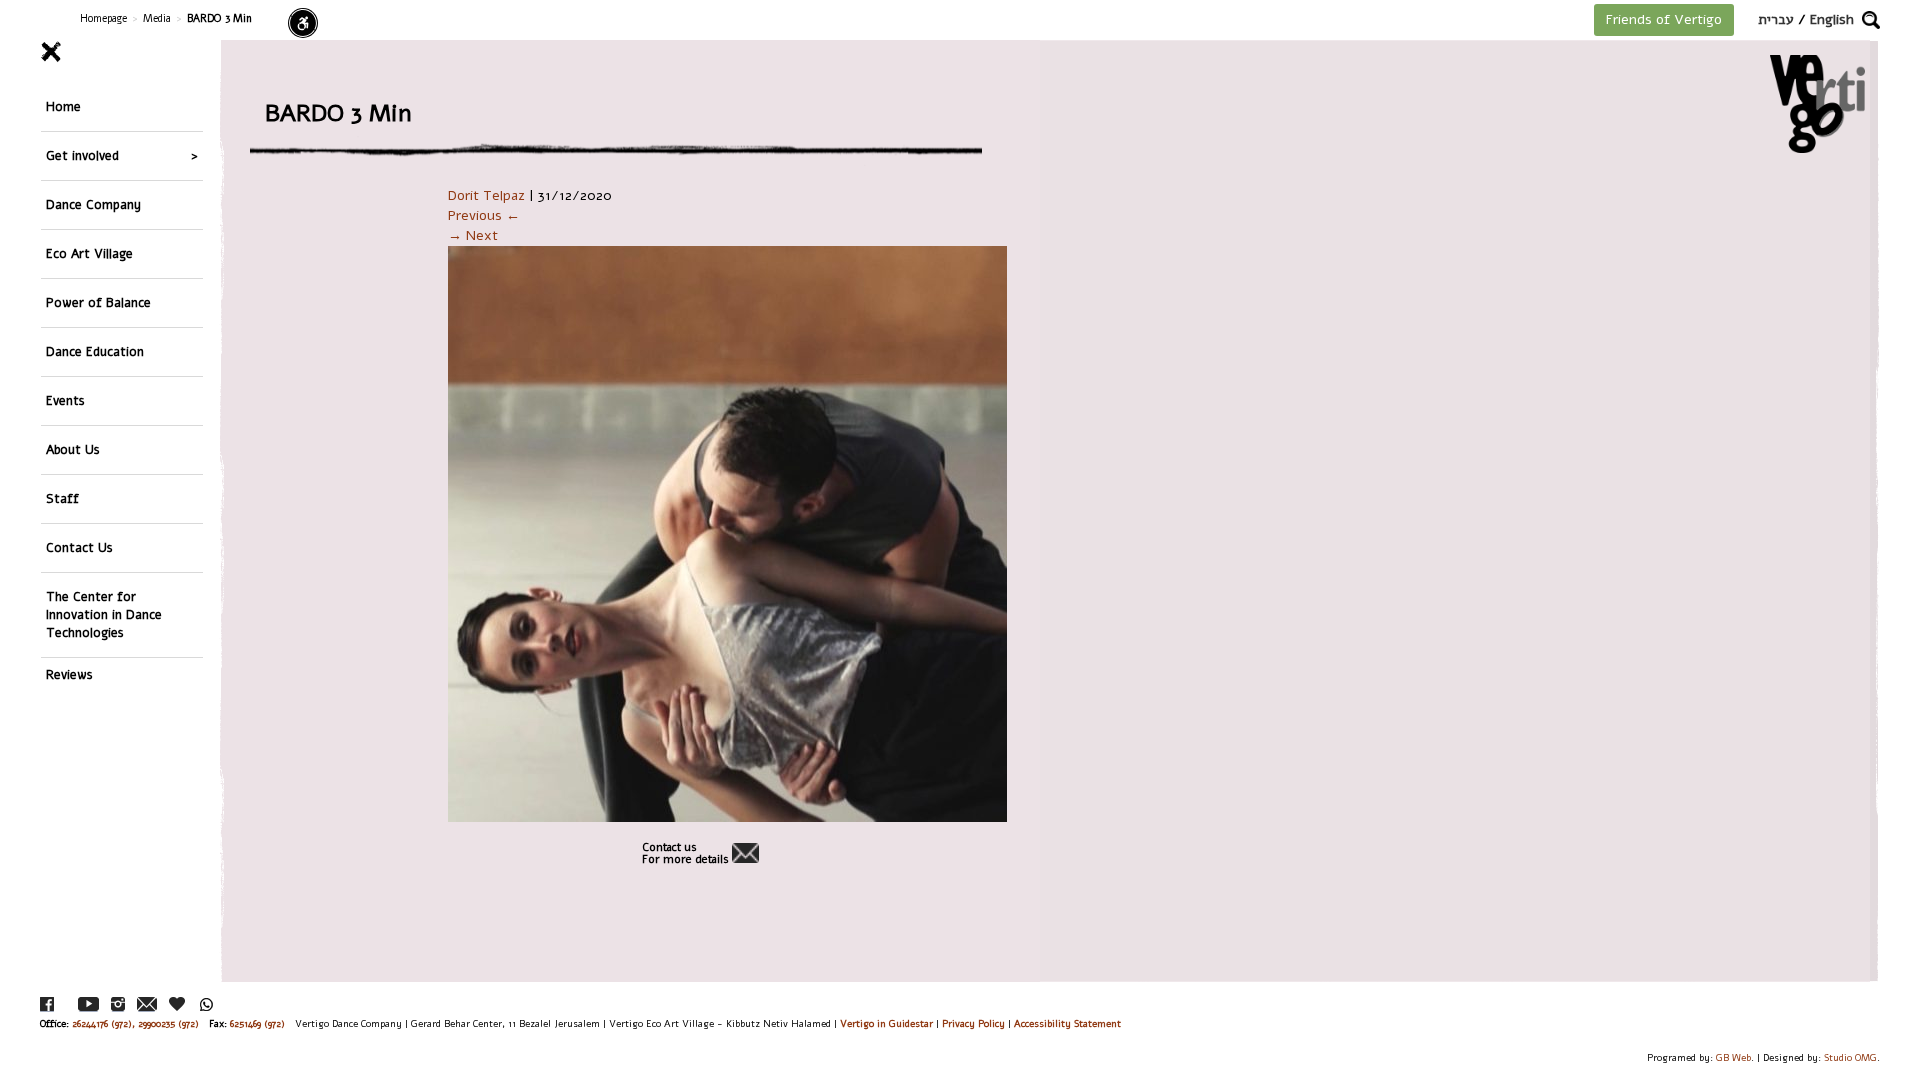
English (1832, 19)
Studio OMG (1850, 1057)
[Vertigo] (1817, 103)
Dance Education (95, 351)
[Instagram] (118, 1004)
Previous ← (484, 215)
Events (65, 400)
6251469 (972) (257, 1023)
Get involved (82, 155)
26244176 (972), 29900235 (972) (135, 1023)
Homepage (103, 18)
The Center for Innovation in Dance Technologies (104, 614)
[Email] (147, 1004)
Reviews (69, 674)
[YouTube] (88, 1004)
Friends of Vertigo (1664, 19)
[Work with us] (178, 1004)
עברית (1776, 19)
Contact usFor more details (685, 854)
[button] (1871, 20)
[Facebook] (47, 1004)
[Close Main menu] (122, 52)
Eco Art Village (89, 253)
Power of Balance (98, 302)
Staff (62, 498)
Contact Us (79, 547)
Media (157, 18)
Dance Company (93, 204)
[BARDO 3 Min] (960, 533)
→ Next (473, 235)
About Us (73, 449)
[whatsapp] (206, 1004)
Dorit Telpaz (486, 195)
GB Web (1733, 1057)
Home (63, 106)
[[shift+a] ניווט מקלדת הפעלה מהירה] (303, 23)
